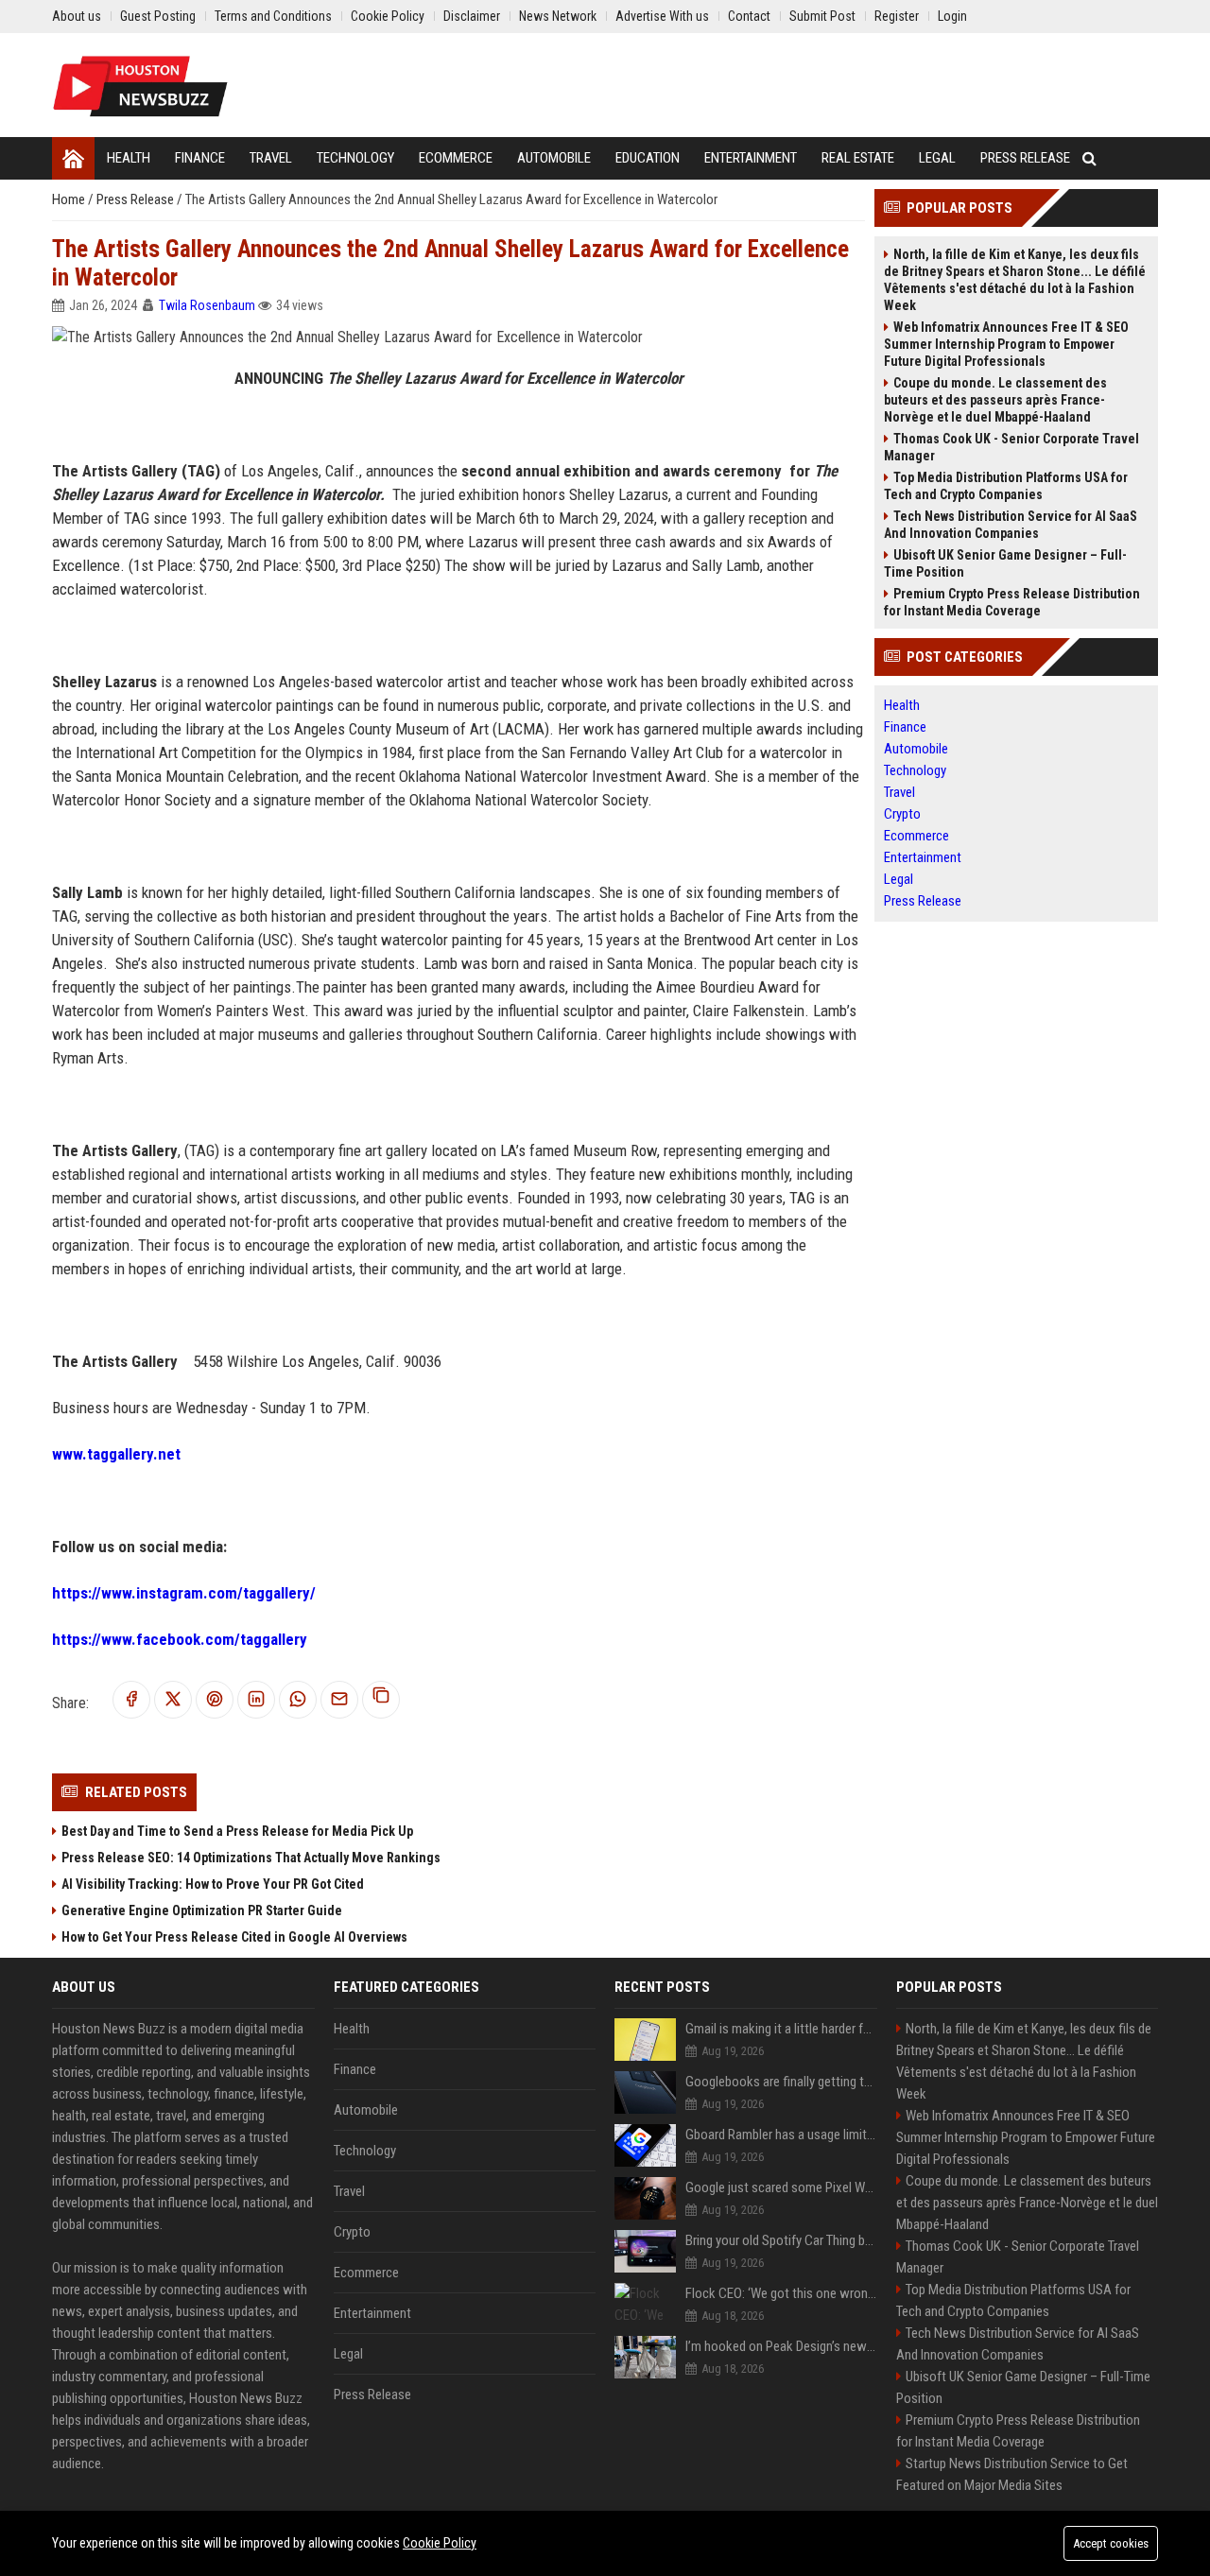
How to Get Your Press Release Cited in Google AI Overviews (234, 1937)
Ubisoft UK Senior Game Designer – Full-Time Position (1005, 563)
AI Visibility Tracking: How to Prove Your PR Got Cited (213, 1884)
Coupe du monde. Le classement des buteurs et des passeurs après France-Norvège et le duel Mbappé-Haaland (995, 400)
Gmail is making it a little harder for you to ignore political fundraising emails (781, 2029)
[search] (1089, 158)
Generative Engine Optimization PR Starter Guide (202, 1910)
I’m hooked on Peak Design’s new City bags (781, 2346)
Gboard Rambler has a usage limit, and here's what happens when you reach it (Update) (781, 2135)
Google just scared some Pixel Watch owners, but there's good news (781, 2187)
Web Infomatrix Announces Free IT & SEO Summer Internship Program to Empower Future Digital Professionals (1006, 344)
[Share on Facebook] (131, 1700)
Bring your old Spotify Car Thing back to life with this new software (781, 2240)
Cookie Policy (440, 2543)
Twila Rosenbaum (207, 305)
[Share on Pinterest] (215, 1700)
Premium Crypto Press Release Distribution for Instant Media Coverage (1012, 602)
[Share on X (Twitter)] (173, 1700)
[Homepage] (73, 158)
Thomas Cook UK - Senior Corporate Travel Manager (1011, 447)
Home (70, 199)
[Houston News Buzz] (140, 85)
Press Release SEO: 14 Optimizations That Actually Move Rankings (251, 1858)
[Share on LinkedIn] (256, 1700)
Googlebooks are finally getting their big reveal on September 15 (781, 2082)
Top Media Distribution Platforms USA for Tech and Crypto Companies (1006, 486)
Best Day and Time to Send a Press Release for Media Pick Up (237, 1831)
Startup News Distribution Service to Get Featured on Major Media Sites (1012, 2474)
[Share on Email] (339, 1700)
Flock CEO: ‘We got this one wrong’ (781, 2293)
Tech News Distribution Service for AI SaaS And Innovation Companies (1011, 525)
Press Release (137, 199)
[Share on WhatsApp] (298, 1700)
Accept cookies (1111, 2543)
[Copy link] (381, 1700)
